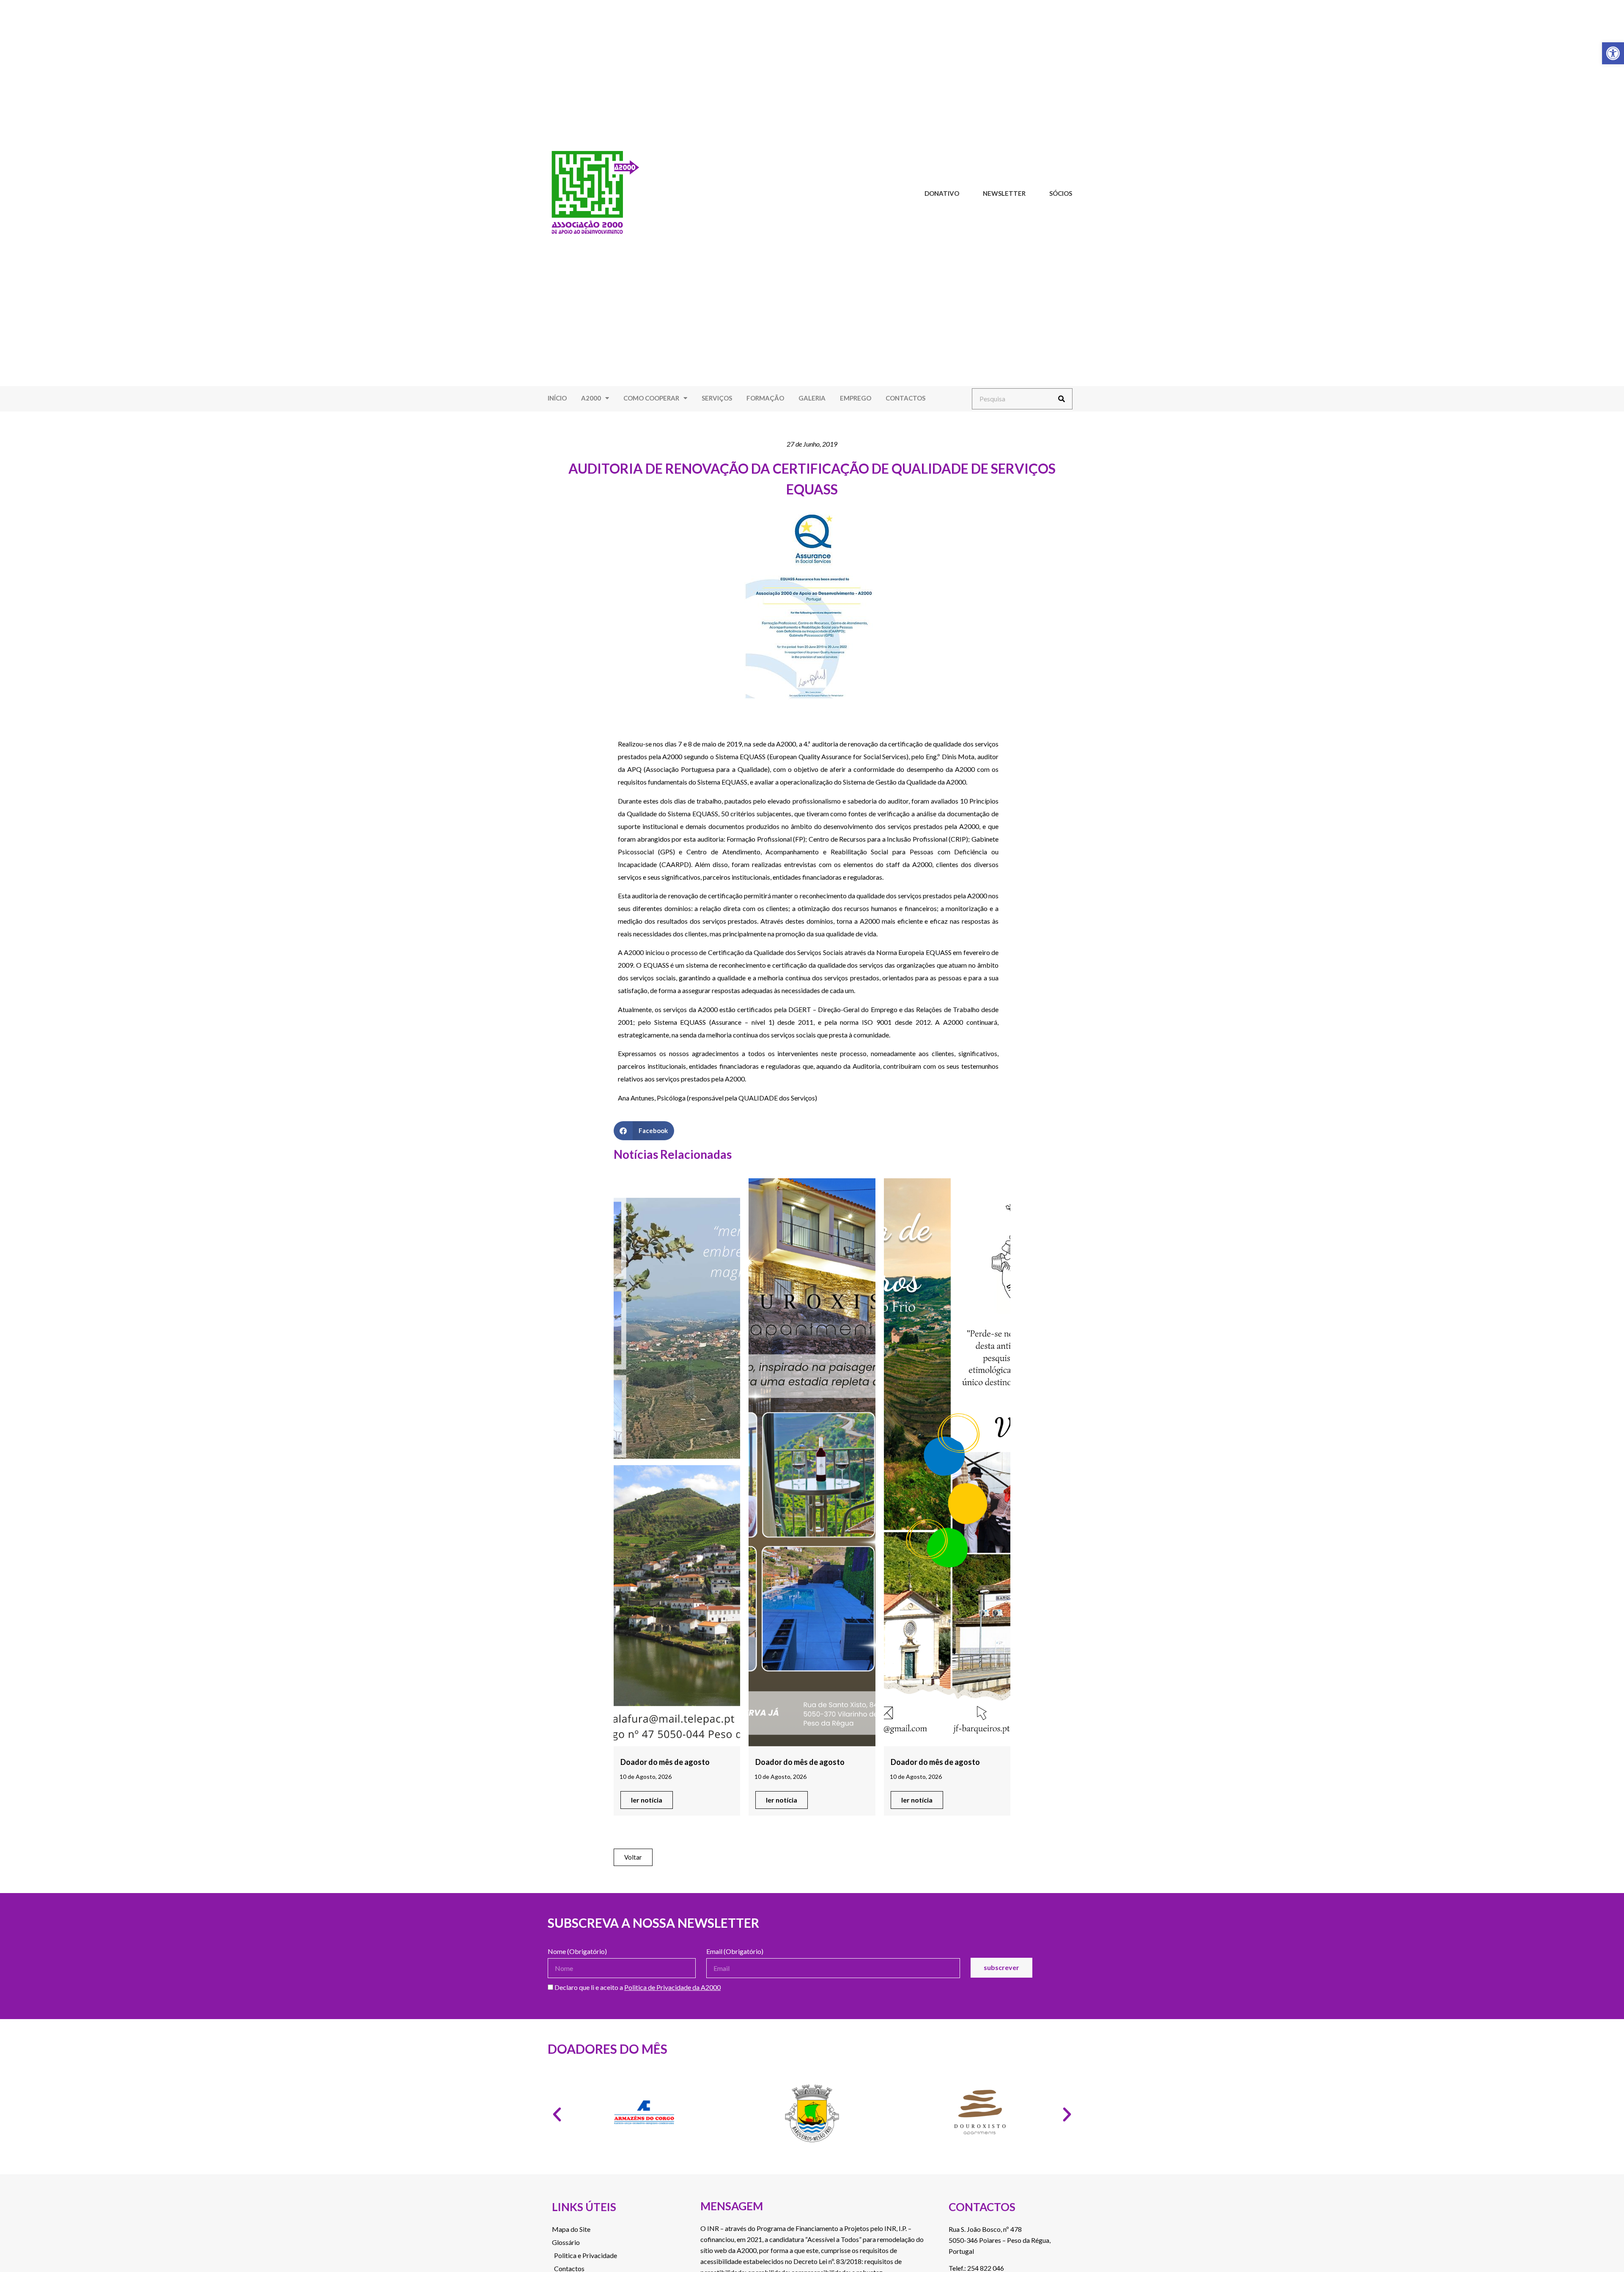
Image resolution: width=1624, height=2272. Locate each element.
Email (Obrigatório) (735, 1952)
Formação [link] (765, 398)
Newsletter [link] (1004, 193)
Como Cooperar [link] (651, 398)
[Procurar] (1062, 399)
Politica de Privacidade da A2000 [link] (672, 1987)
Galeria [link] (812, 398)
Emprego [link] (856, 398)
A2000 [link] (591, 398)
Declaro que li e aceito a (637, 1988)
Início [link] (557, 398)
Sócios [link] (1061, 193)
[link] (1613, 53)
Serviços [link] (717, 398)
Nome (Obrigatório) (577, 1952)
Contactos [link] (905, 398)
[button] (644, 1131)
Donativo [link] (942, 193)
